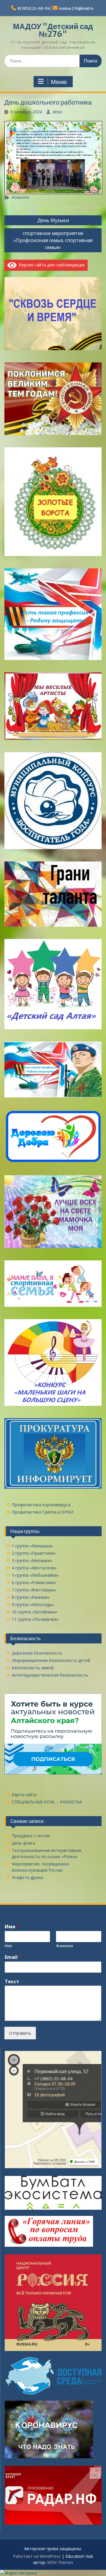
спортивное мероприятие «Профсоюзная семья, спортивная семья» (53, 240)
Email (13, 1957)
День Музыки (53, 220)
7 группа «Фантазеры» (34, 1590)
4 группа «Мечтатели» (34, 1568)
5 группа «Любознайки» (35, 1575)
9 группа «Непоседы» (33, 1604)
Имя (12, 1927)
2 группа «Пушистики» (34, 1553)
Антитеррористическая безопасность (50, 1675)
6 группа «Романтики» (34, 1582)
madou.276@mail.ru (76, 8)
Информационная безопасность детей (51, 1660)
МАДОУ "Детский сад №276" (53, 30)
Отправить (20, 2033)
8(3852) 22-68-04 (34, 8)
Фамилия (64, 1946)
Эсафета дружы (28, 1877)
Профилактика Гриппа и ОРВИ (43, 1512)
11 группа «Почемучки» (35, 1619)
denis (57, 112)
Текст (12, 1982)
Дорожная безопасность (37, 1653)
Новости (20, 197)
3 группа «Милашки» (32, 1560)
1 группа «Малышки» (32, 1546)
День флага (23, 1843)
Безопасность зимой (33, 1668)
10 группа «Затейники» (34, 1612)
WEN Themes (60, 2562)
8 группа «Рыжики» (31, 1597)
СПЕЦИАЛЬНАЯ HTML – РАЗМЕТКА (47, 1802)
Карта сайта (24, 1795)
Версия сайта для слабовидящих (51, 265)
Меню (59, 82)
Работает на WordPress (37, 2556)
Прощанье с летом (31, 1836)
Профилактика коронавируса (41, 1505)
